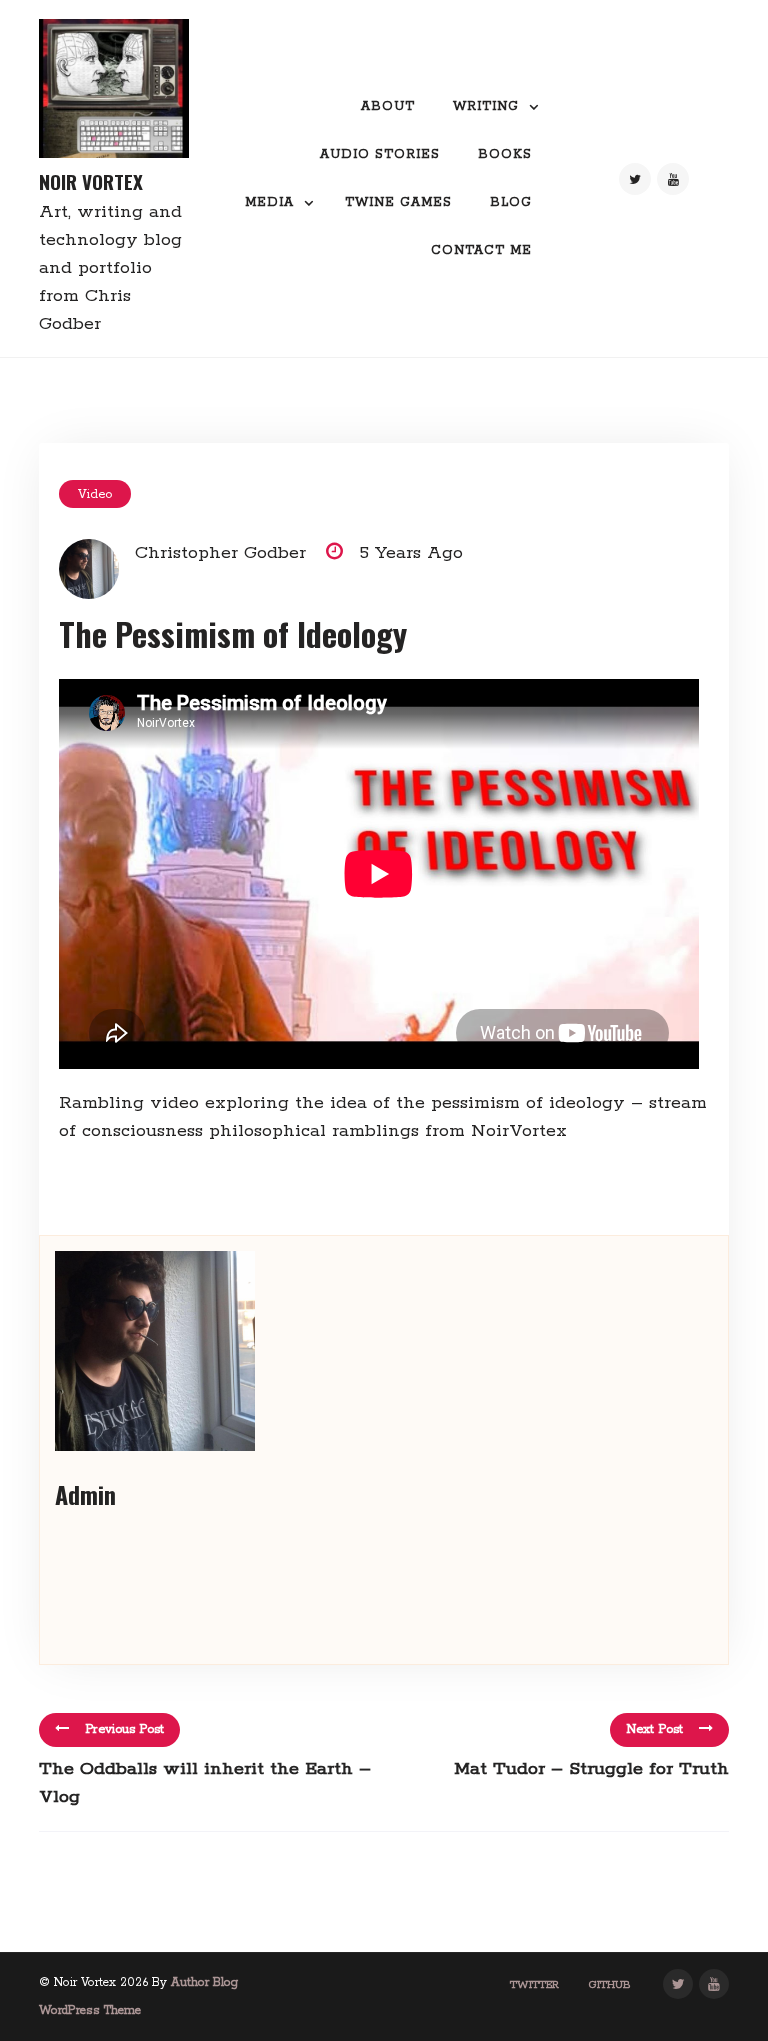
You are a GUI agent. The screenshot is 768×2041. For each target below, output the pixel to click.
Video (95, 494)
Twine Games (398, 202)
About (388, 106)
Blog (511, 202)
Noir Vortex (91, 181)
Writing (486, 106)
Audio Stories (380, 154)
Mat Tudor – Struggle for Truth (591, 1769)
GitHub (610, 1985)
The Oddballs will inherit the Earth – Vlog (205, 1783)
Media (269, 202)
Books (505, 154)
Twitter (534, 1985)
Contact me (481, 250)
